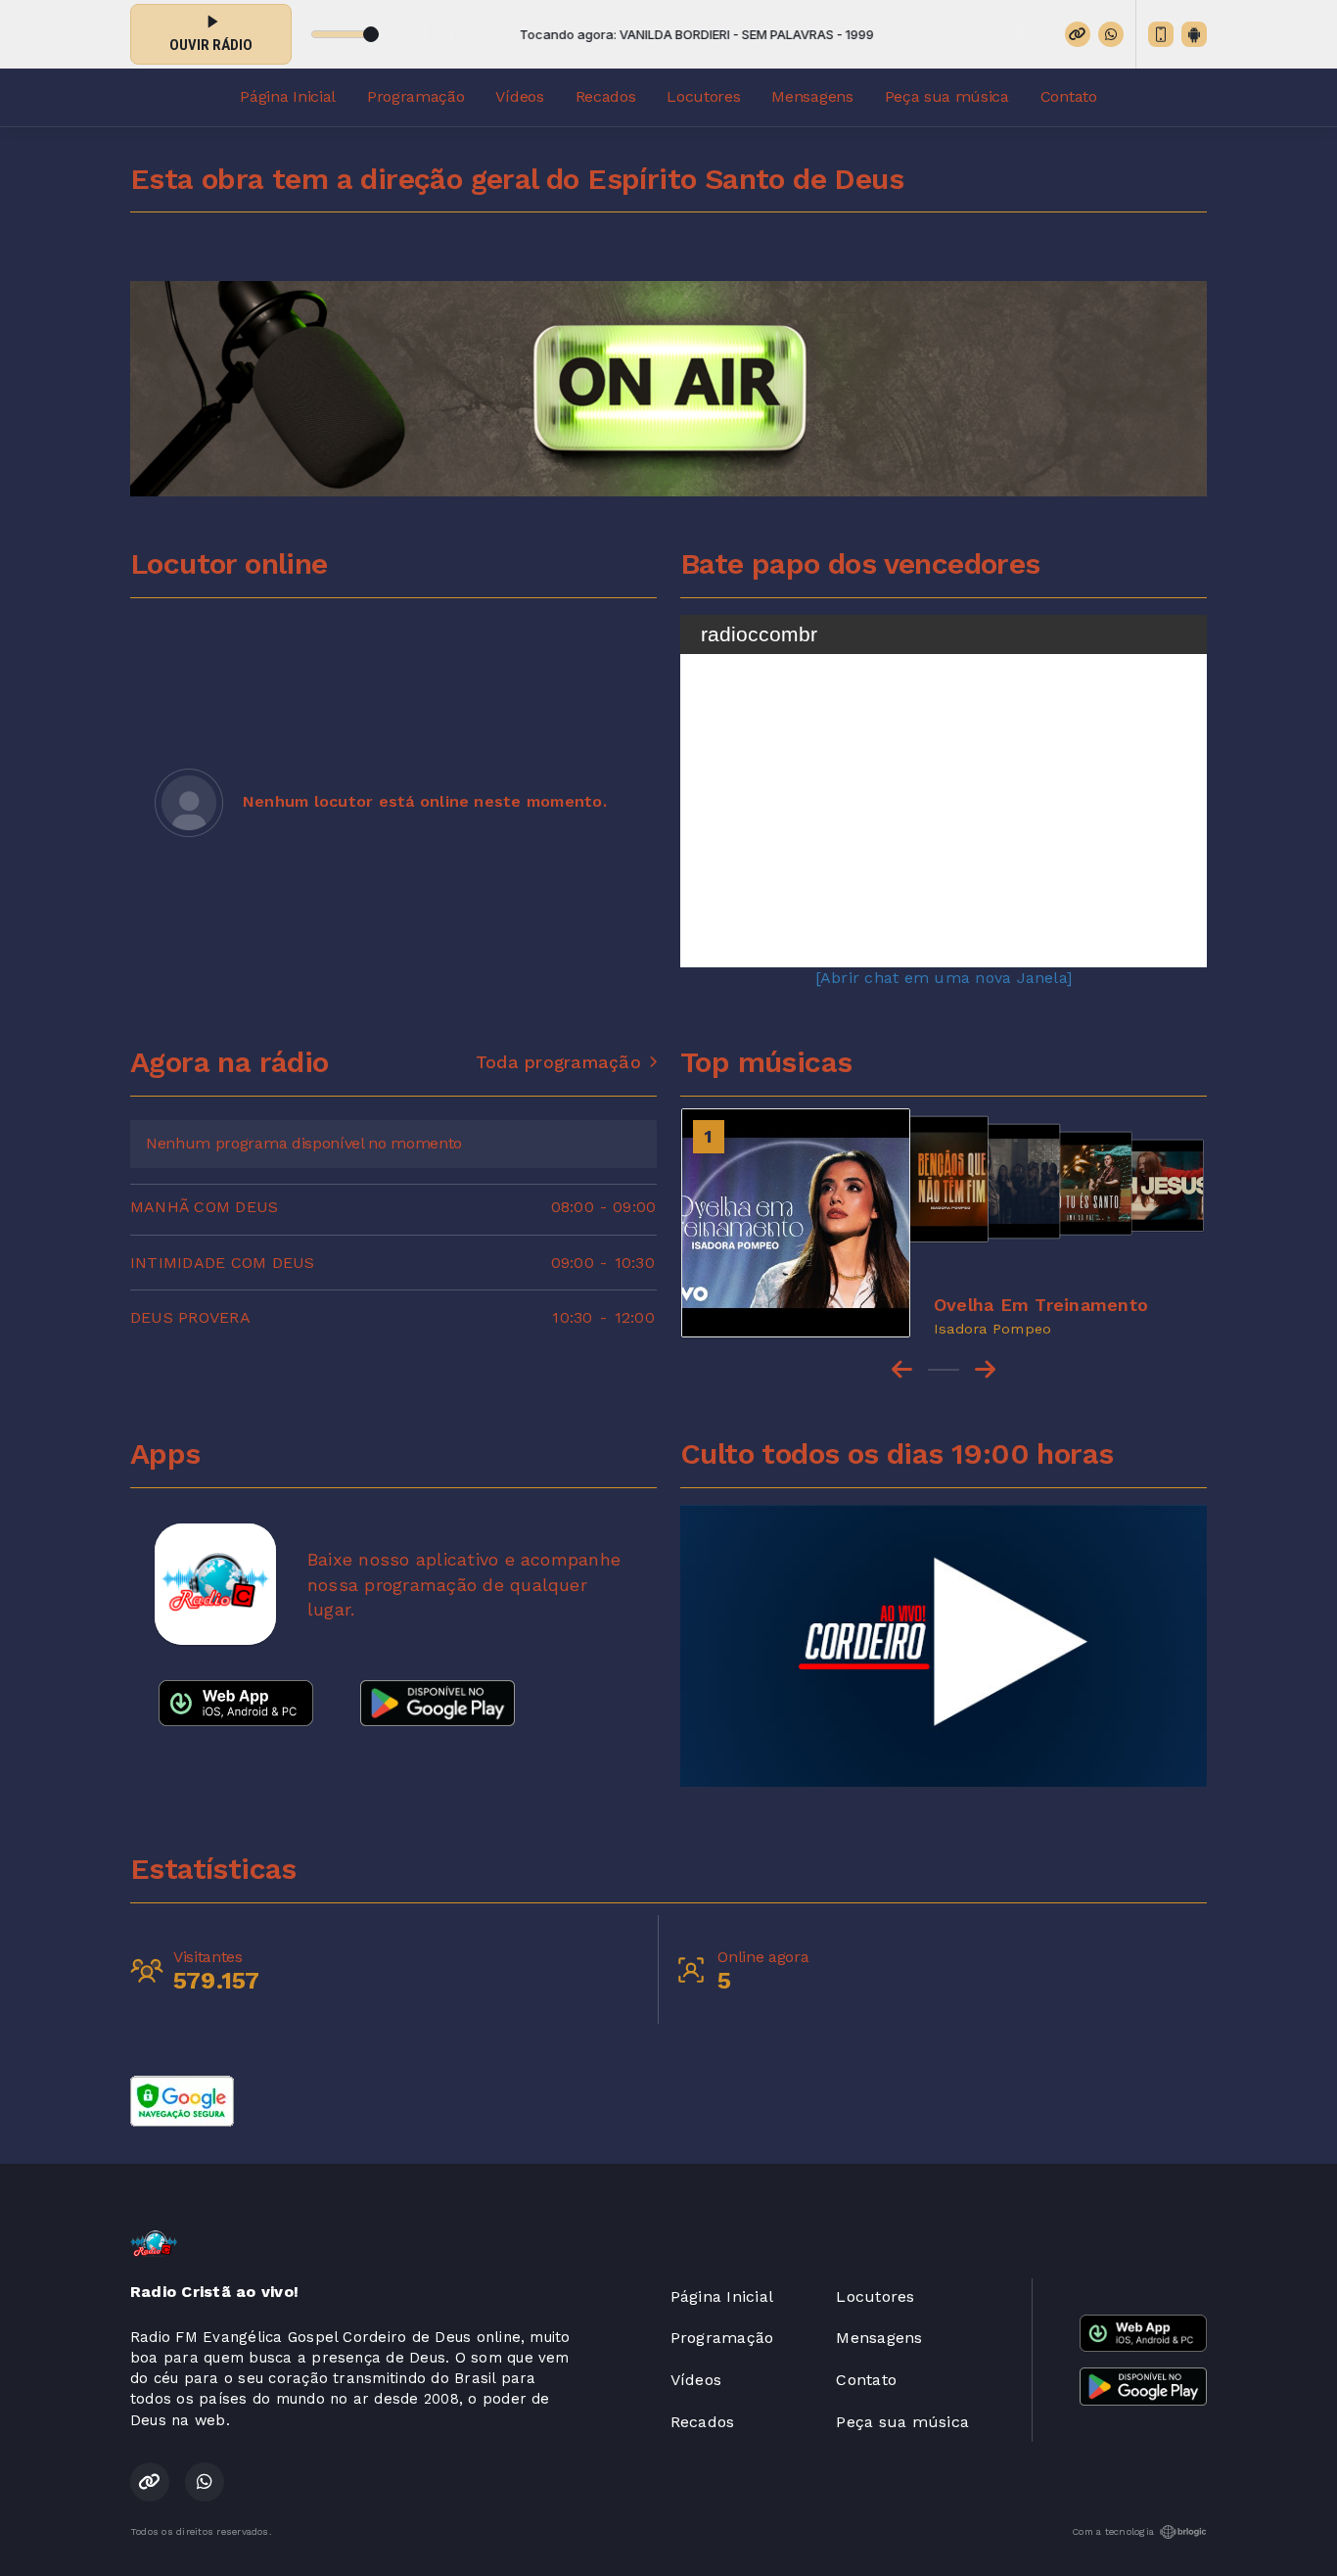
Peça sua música (947, 96)
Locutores (703, 96)
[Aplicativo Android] (1194, 34)
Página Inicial (288, 96)
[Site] (1078, 34)
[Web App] (1161, 34)
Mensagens (812, 96)
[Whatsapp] (1111, 34)
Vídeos (519, 96)
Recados (606, 96)
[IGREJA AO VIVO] (944, 1646)
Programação (415, 96)
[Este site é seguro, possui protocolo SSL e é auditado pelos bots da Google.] (182, 2100)
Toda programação (558, 1062)
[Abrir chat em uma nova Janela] (944, 978)
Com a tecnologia (1113, 2531)
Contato (1069, 96)
